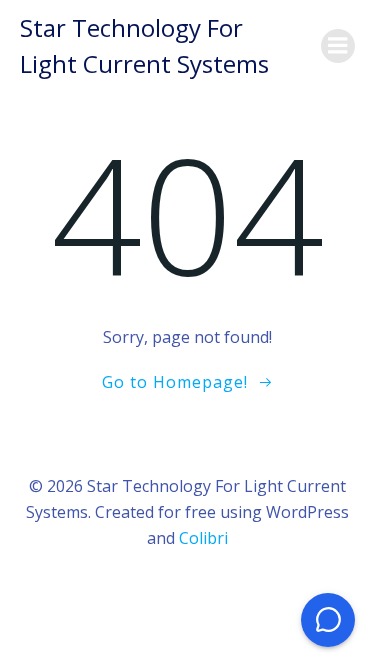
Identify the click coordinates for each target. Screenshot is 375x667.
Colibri (203, 538)
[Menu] (338, 46)
